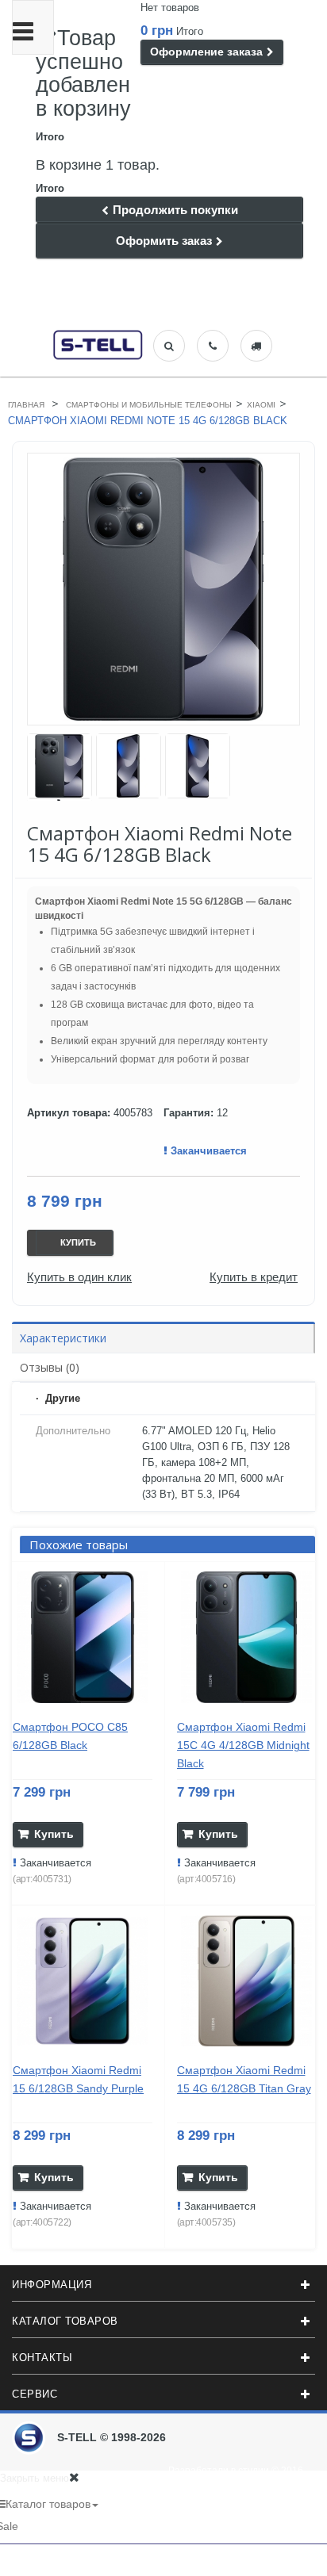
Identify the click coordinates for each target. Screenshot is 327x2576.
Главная (26, 405)
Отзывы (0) (50, 1367)
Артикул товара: (69, 1113)
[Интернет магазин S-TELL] (98, 343)
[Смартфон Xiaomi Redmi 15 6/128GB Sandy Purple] (83, 1981)
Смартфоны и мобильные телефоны (149, 405)
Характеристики (63, 1338)
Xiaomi (261, 405)
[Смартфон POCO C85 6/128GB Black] (83, 1637)
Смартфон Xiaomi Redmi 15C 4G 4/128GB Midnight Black (243, 1745)
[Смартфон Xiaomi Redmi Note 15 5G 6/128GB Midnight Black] (60, 766)
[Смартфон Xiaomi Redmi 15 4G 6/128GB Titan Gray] (247, 1981)
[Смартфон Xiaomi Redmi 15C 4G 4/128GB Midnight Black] (247, 1637)
